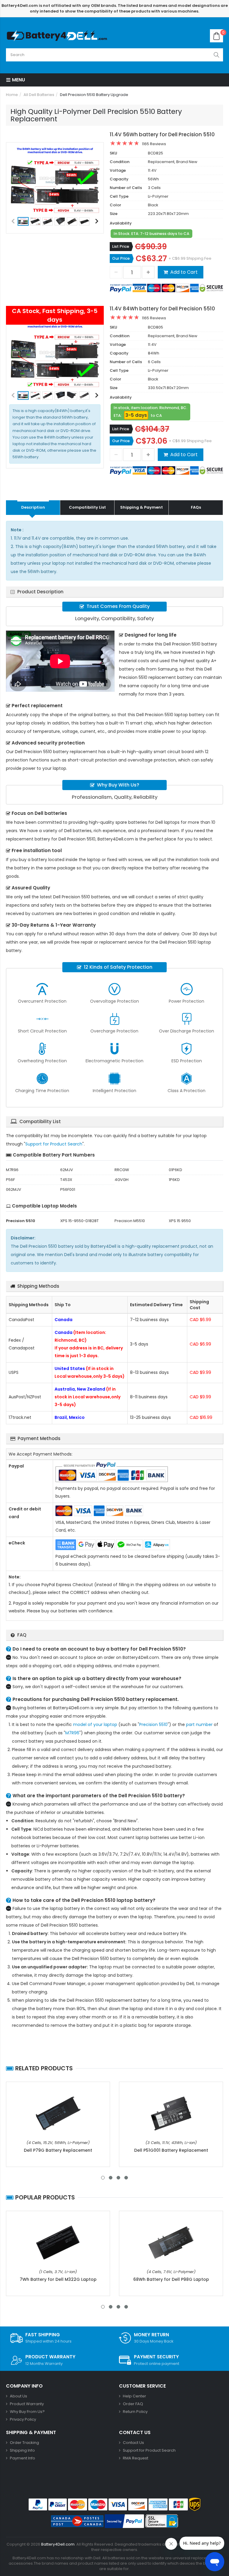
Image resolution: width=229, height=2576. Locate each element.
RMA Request (136, 2458)
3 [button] (118, 2178)
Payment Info (23, 2458)
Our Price (121, 258)
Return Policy (135, 2412)
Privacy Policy (23, 2419)
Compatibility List (87, 507)
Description (33, 507)
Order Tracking (24, 2443)
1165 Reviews (154, 144)
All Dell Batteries (39, 95)
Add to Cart (184, 272)
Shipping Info (22, 2450)
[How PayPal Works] (124, 2521)
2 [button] (111, 2178)
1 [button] (103, 2178)
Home (12, 95)
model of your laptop (95, 1724)
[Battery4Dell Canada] (58, 36)
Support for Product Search (54, 1144)
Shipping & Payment (141, 507)
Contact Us (133, 2443)
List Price (121, 246)
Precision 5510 (153, 1724)
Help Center (134, 2396)
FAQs (196, 507)
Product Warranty (27, 2404)
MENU (18, 80)
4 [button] (126, 2178)
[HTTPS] (162, 2521)
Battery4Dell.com (58, 2544)
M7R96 (72, 1733)
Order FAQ (133, 2404)
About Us (18, 2396)
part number (199, 1724)
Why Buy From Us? (27, 2412)
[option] (55, 180)
